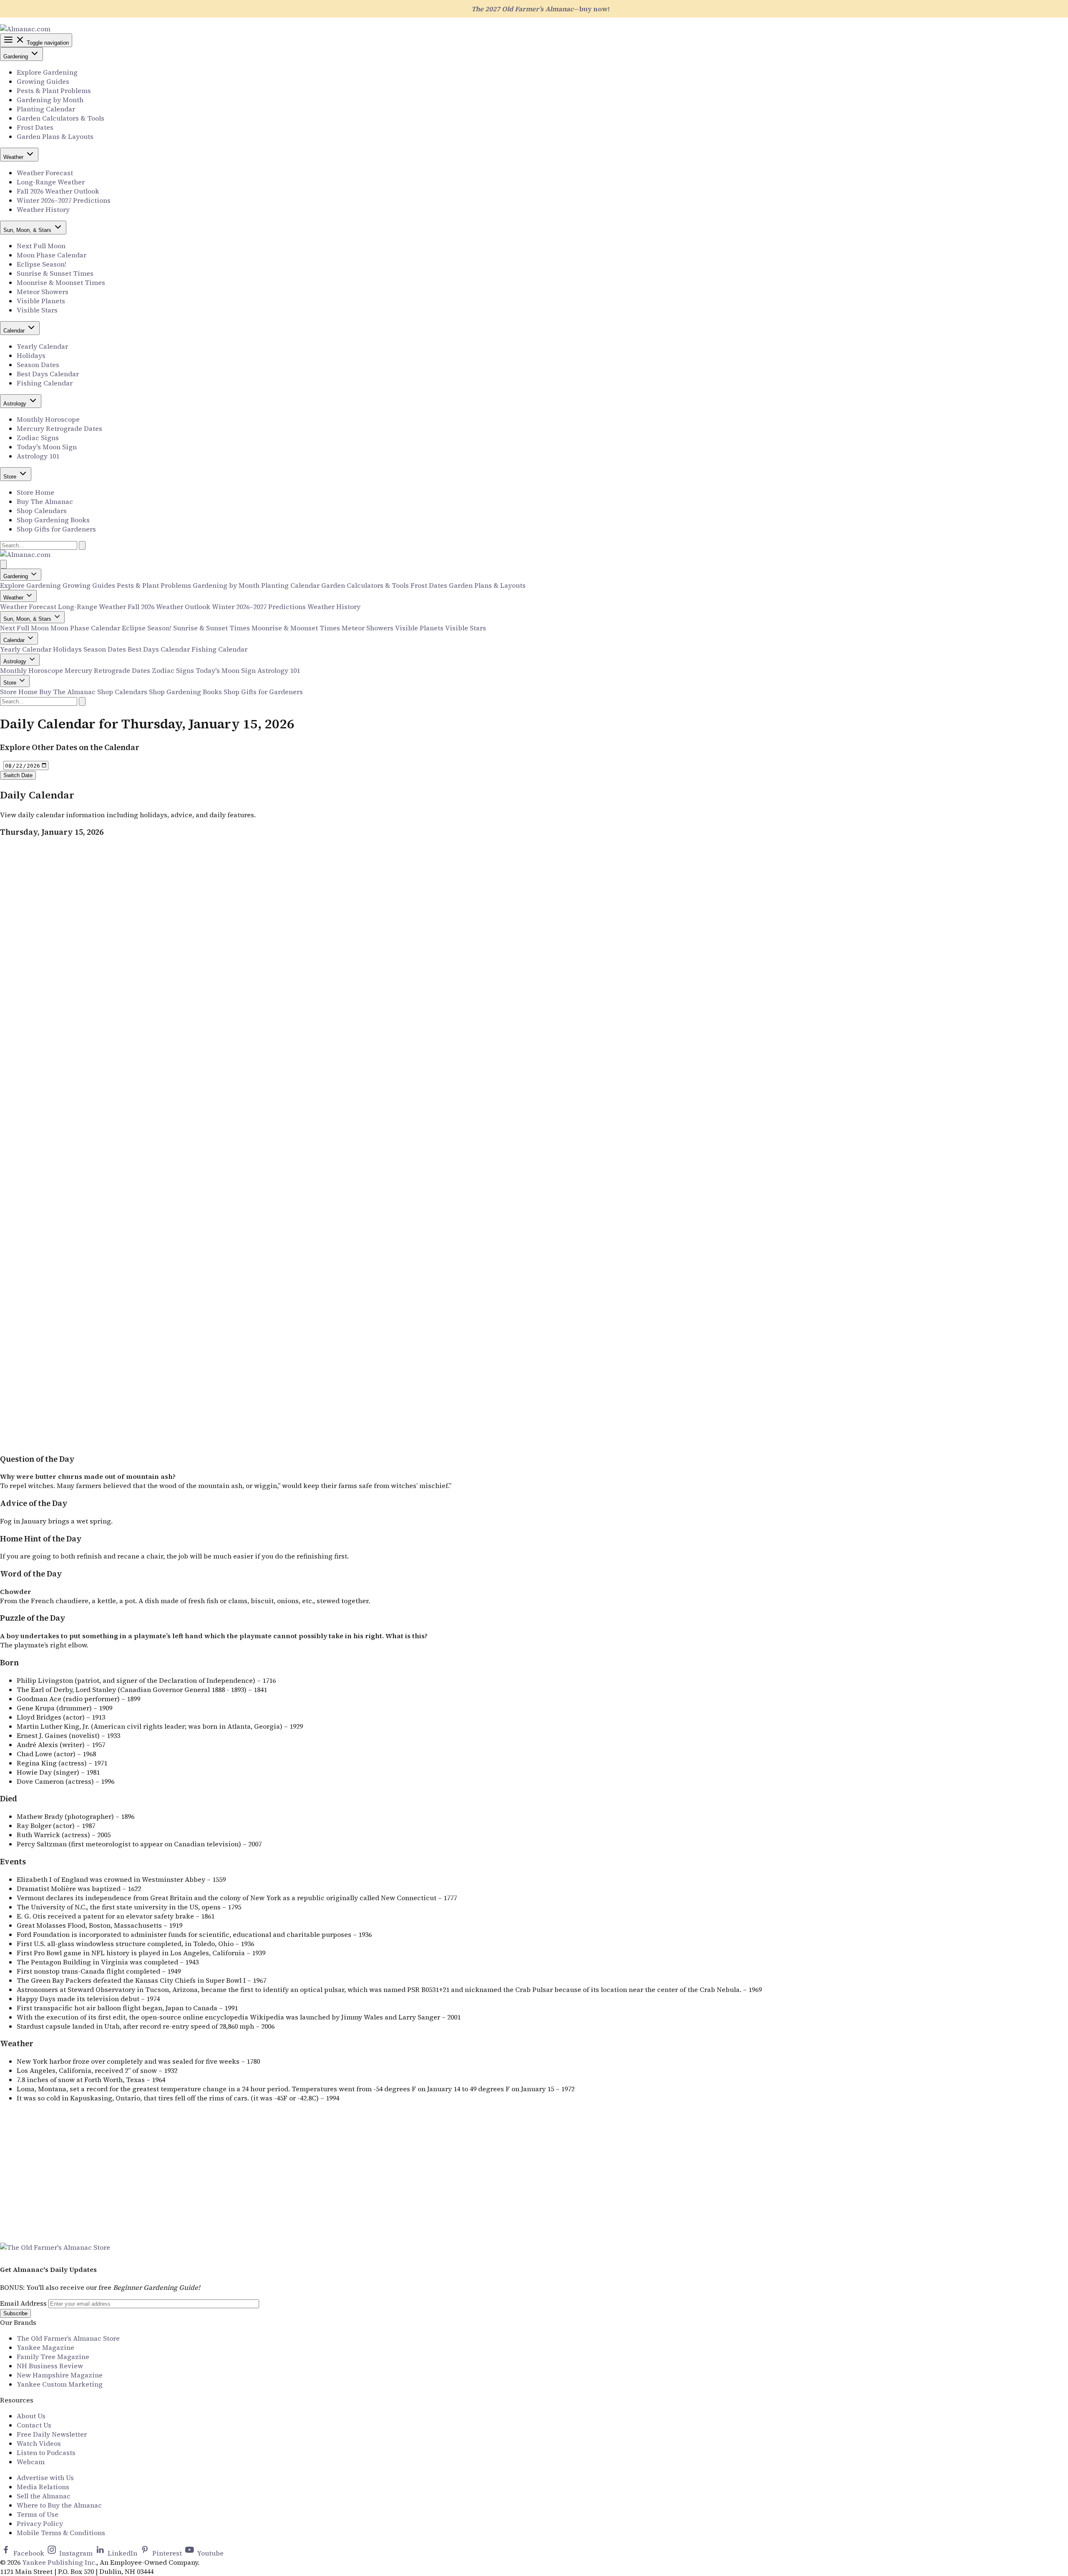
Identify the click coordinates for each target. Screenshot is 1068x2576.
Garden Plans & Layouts (55, 136)
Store (11, 477)
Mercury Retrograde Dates (59, 428)
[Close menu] (3, 564)
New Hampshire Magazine (60, 2375)
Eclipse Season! (42, 264)
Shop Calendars (42, 511)
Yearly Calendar (42, 346)
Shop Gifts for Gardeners (56, 529)
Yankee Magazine (45, 2347)
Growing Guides (43, 81)
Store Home (35, 492)
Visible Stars (37, 310)
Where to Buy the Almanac (59, 2505)
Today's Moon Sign (47, 447)
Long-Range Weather (51, 182)
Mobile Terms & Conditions (61, 2533)
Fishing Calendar (45, 383)
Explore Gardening (47, 72)
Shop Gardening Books (53, 520)
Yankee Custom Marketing (60, 2384)
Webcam (31, 2462)
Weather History (43, 209)
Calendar (15, 331)
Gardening (16, 57)
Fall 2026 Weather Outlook (58, 191)
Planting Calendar (46, 109)
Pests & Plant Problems (54, 91)
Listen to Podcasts (46, 2453)
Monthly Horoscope (48, 419)
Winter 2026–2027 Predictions (64, 200)
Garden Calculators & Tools (60, 118)
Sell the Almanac (44, 2496)
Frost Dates (35, 127)
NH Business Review (50, 2366)
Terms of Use (38, 2514)
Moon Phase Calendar (52, 255)
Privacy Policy (40, 2523)
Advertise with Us (45, 2478)
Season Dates (38, 365)
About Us (31, 2416)
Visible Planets (41, 301)
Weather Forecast (45, 173)
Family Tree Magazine (53, 2357)
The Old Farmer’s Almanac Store (68, 2338)
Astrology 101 (38, 456)
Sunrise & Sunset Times (55, 273)
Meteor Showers (43, 292)
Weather (14, 157)
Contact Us (34, 2425)
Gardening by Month (50, 100)
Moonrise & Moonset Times (61, 282)
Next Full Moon (41, 246)
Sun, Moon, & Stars (28, 230)
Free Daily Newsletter (52, 2434)
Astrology (16, 404)
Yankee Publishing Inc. (59, 2562)
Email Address (23, 2303)
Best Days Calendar (48, 374)
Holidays (31, 355)
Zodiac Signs (38, 438)
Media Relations (43, 2487)
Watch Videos (39, 2443)
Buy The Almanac (45, 501)
